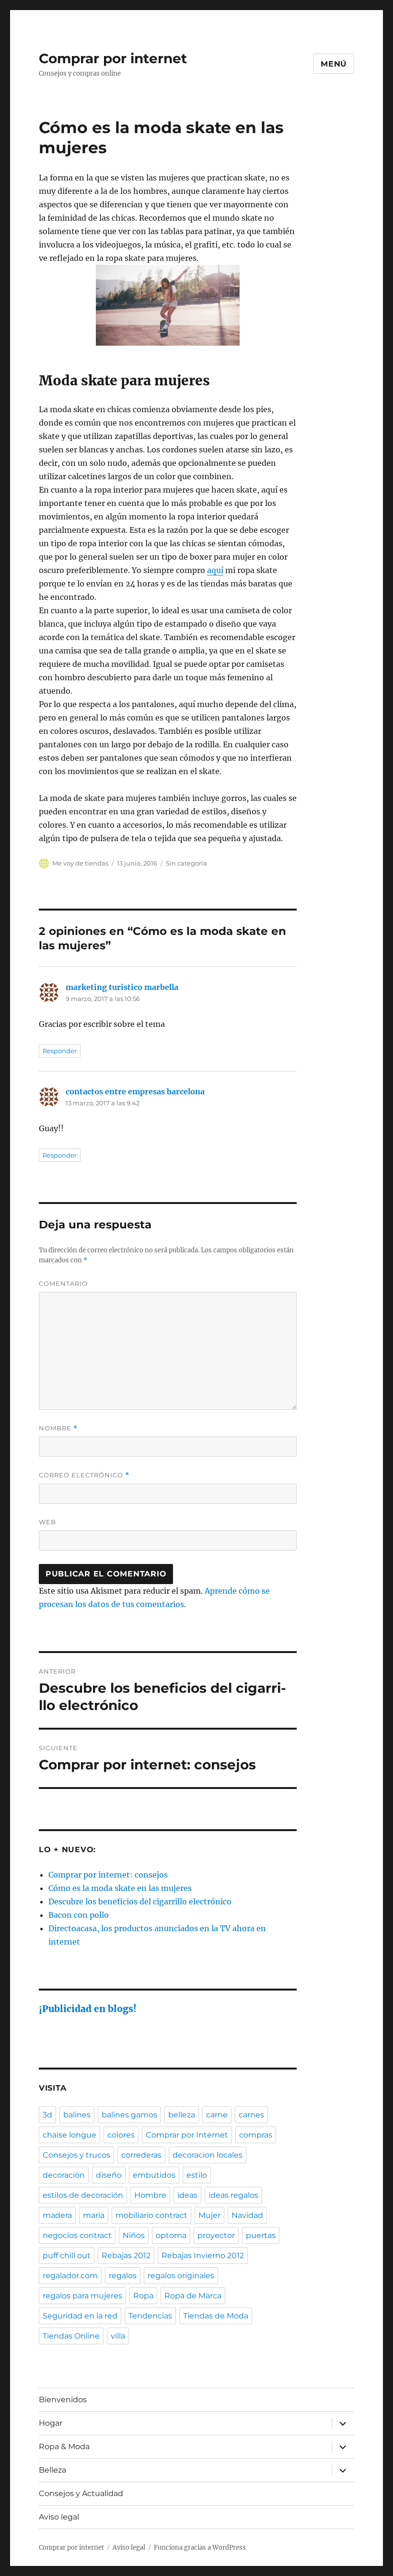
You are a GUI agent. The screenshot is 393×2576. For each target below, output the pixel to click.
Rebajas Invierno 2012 (203, 2255)
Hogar (51, 2423)
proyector (216, 2235)
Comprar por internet (113, 58)
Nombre (58, 1428)
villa (118, 2336)
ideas (187, 2195)
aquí (215, 570)
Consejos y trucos (76, 2155)
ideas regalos (233, 2195)
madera (57, 2215)
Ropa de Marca (193, 2296)
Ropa (143, 2296)
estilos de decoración (83, 2195)
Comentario (63, 1283)
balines (77, 2115)
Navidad (247, 2215)
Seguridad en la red (80, 2316)
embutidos (154, 2175)
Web (47, 1522)
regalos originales (181, 2276)
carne (217, 2115)
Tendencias (150, 2316)
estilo (197, 2175)
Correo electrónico (84, 1475)
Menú (334, 64)
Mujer (209, 2215)
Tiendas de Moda (216, 2316)
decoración (64, 2175)
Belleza (52, 2470)
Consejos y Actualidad (81, 2493)
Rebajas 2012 (126, 2255)
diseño (109, 2175)
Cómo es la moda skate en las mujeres (120, 1888)
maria (94, 2215)
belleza (182, 2115)
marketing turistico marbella (122, 987)
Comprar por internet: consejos (108, 1875)
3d (47, 2115)
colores (121, 2135)
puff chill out (67, 2255)
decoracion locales (208, 2155)
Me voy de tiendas (80, 863)
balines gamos (129, 2115)
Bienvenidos (63, 2400)
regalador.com (70, 2276)
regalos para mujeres (82, 2296)
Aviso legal (59, 2517)
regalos (123, 2276)
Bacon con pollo (79, 1915)
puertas (261, 2235)
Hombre (150, 2195)
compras (256, 2135)
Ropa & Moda (64, 2447)
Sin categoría (186, 863)
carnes (251, 2115)
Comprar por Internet (187, 2135)
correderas (141, 2155)
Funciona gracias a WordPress (200, 2548)
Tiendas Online (71, 2336)
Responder (60, 1051)
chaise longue (69, 2135)
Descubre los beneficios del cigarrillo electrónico (140, 1901)
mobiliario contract (151, 2215)
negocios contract (77, 2235)
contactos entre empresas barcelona (135, 1091)
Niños (134, 2235)
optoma (171, 2235)
